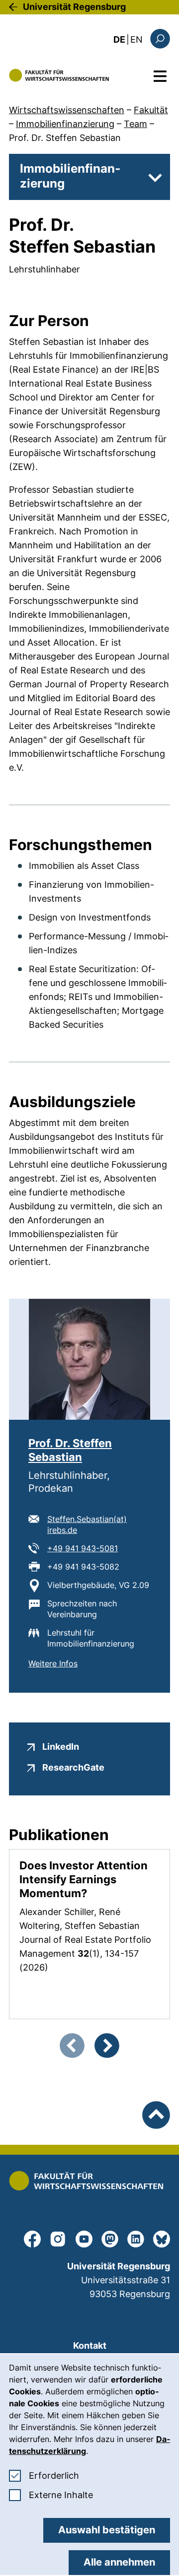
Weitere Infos (53, 1663)
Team (135, 124)
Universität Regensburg (74, 7)
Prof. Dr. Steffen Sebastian (65, 138)
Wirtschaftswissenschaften (67, 110)
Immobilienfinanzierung (65, 124)
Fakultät (151, 110)
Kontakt (90, 2345)
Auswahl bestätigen (107, 2530)
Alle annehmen (119, 2562)
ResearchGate (73, 1767)
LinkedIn (61, 1746)
